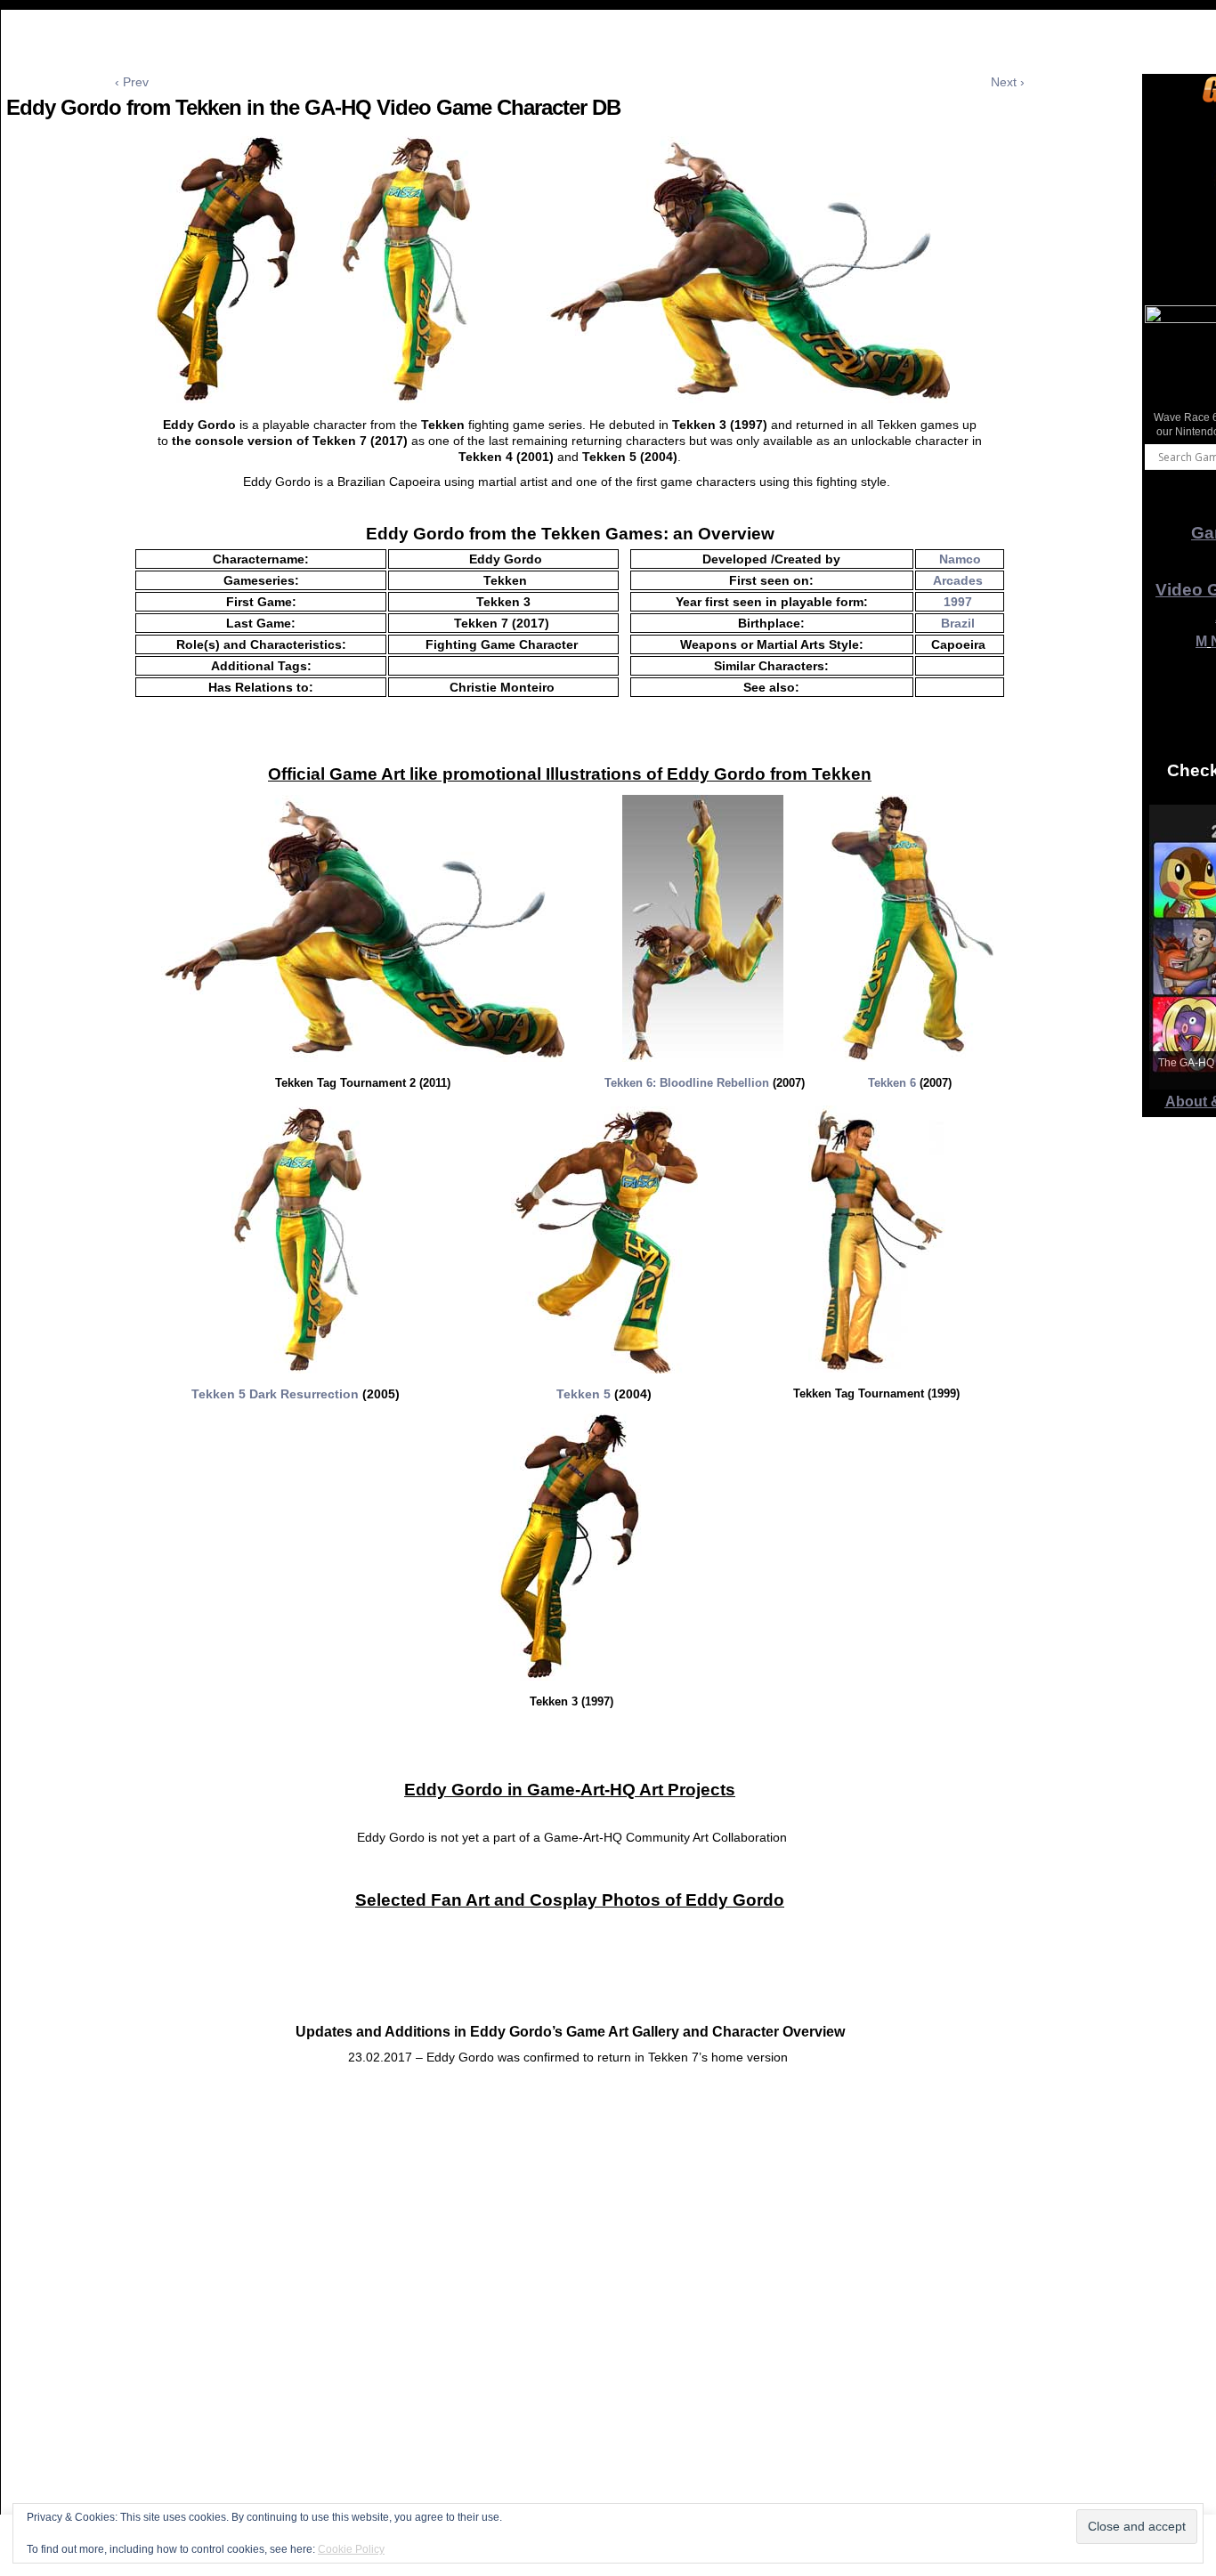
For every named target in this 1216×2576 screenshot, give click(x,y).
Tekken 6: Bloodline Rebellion (687, 1083)
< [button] (1167, 370)
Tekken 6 (892, 1083)
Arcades (958, 580)
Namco (960, 559)
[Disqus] (570, 2341)
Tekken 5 (584, 1394)
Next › (1008, 82)
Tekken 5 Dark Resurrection (275, 1394)
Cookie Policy (351, 2549)
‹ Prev (132, 82)
